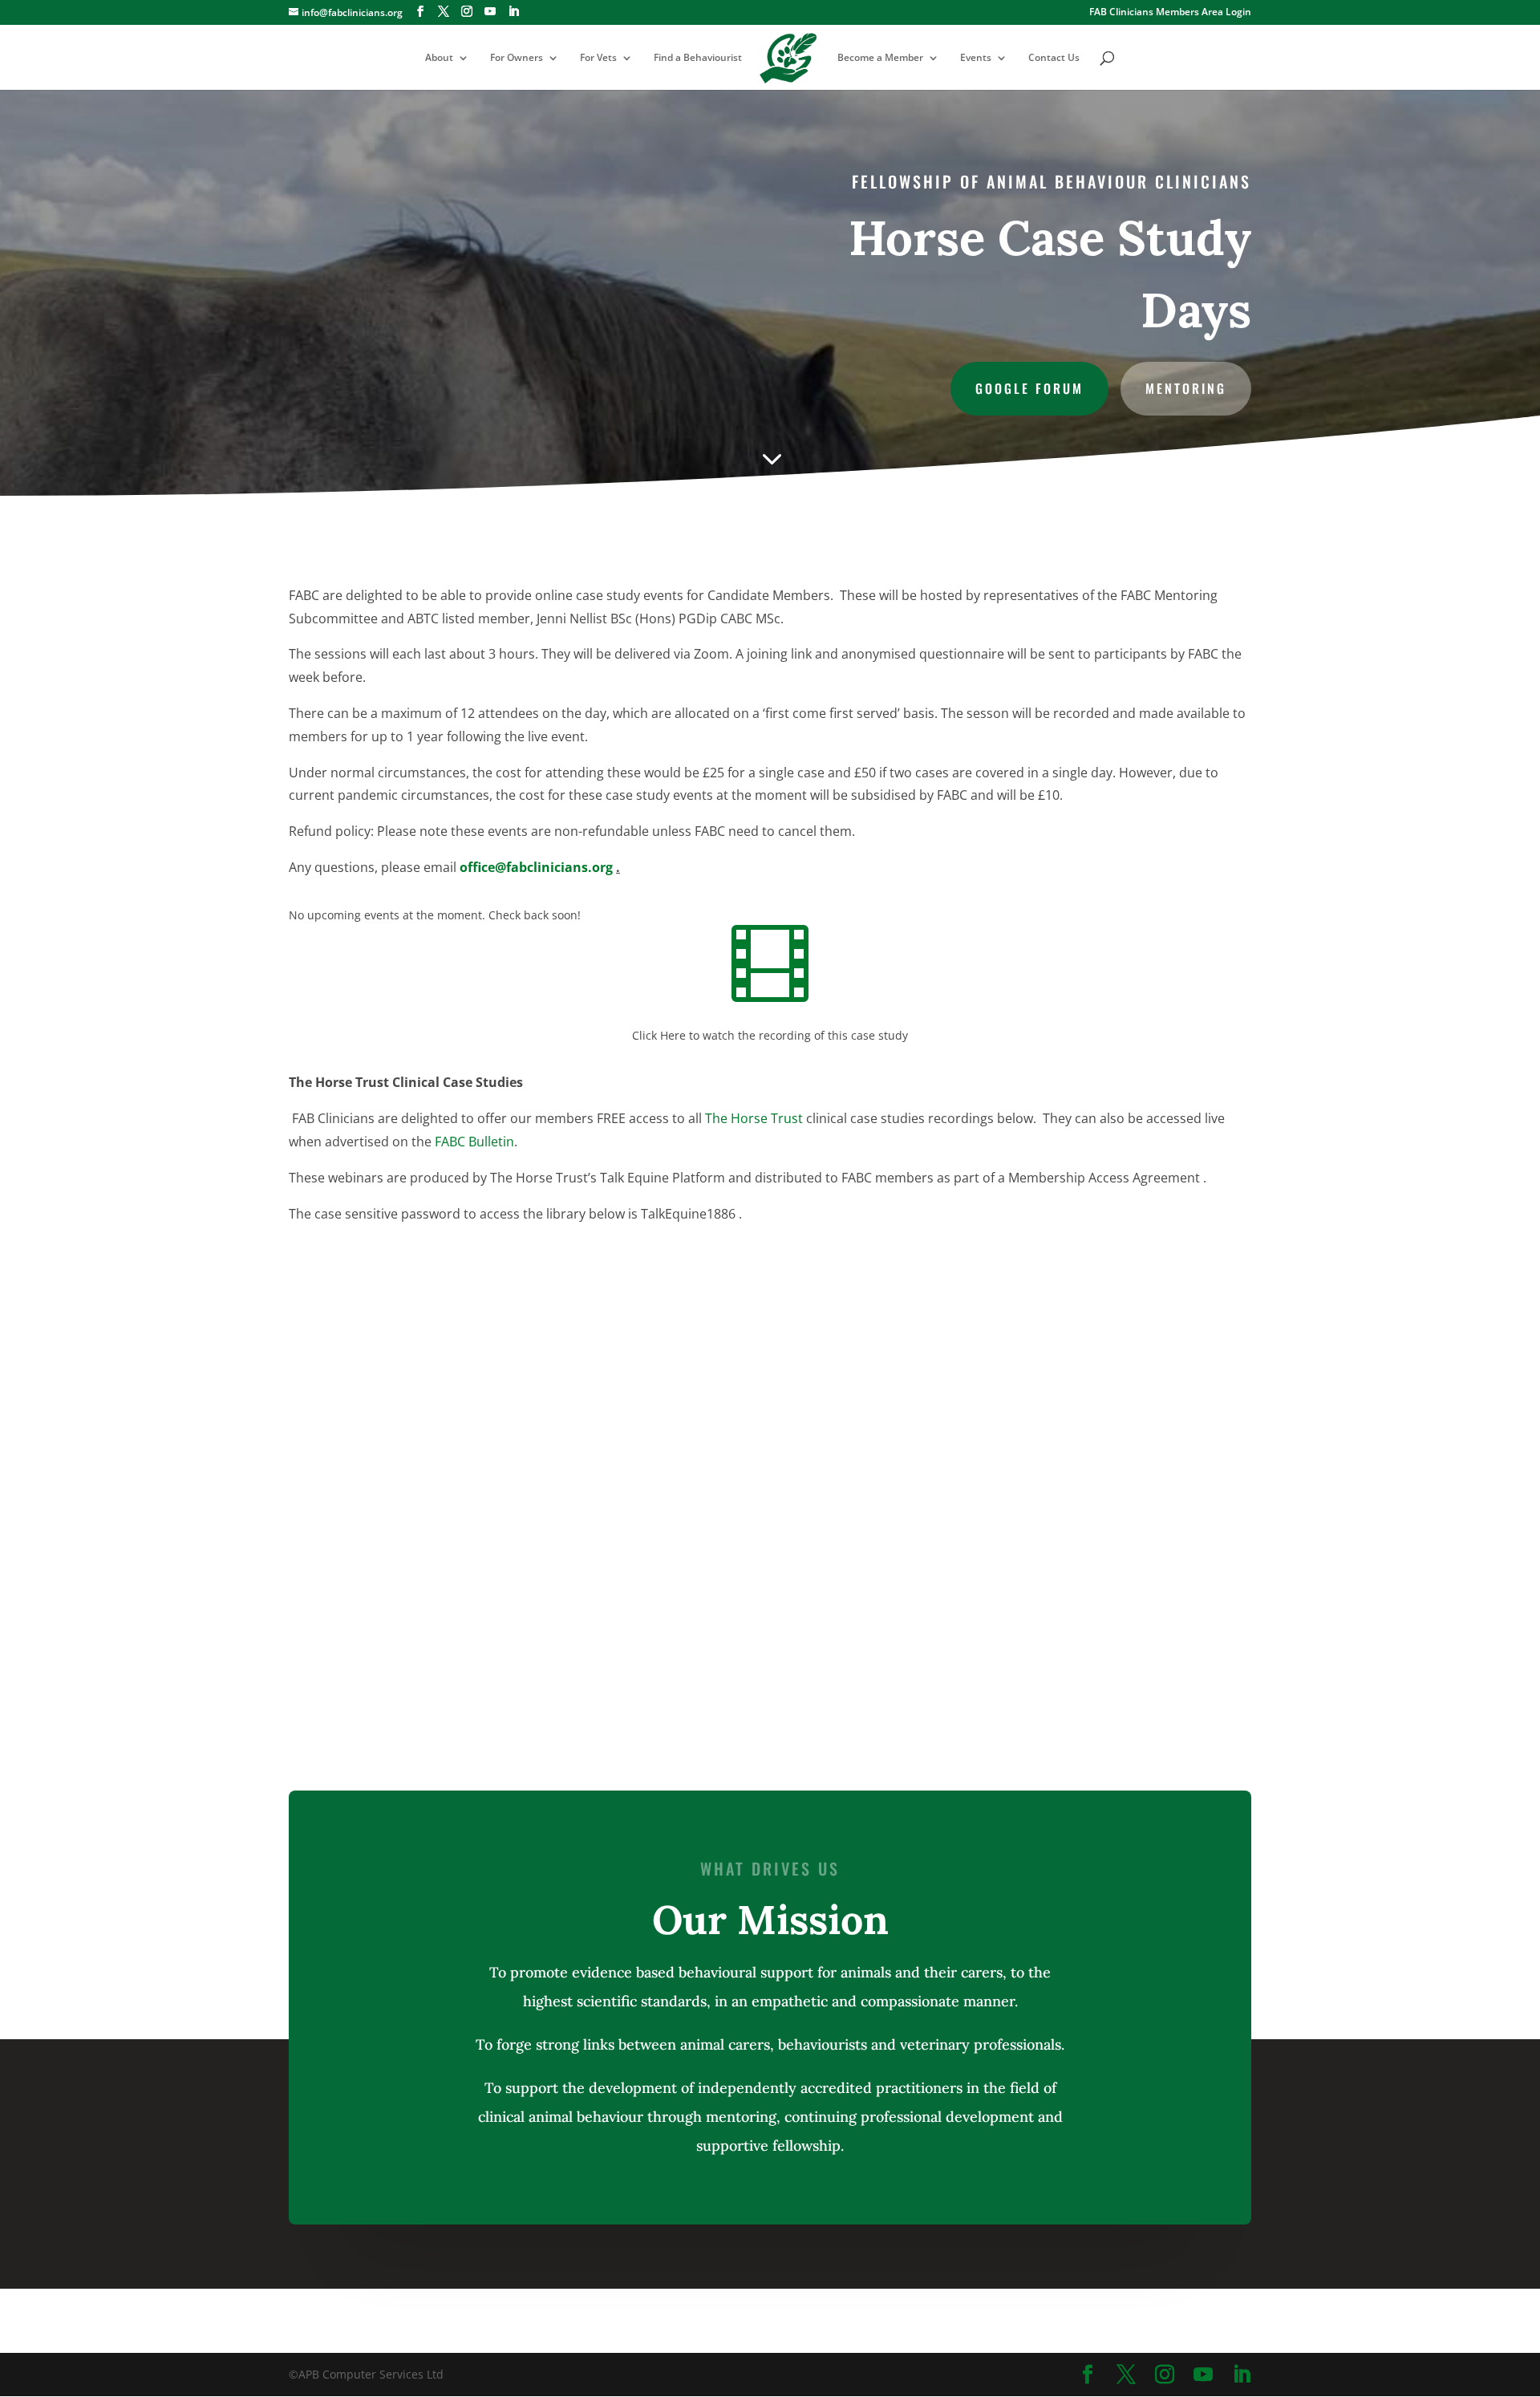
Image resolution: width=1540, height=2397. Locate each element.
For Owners (517, 58)
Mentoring (1186, 388)
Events (976, 58)
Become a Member (880, 58)
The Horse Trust (754, 1118)
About (439, 58)
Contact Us (1054, 58)
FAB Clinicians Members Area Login (1170, 13)
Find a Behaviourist (698, 58)
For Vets (598, 58)
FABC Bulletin (474, 1142)
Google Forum (1029, 388)
